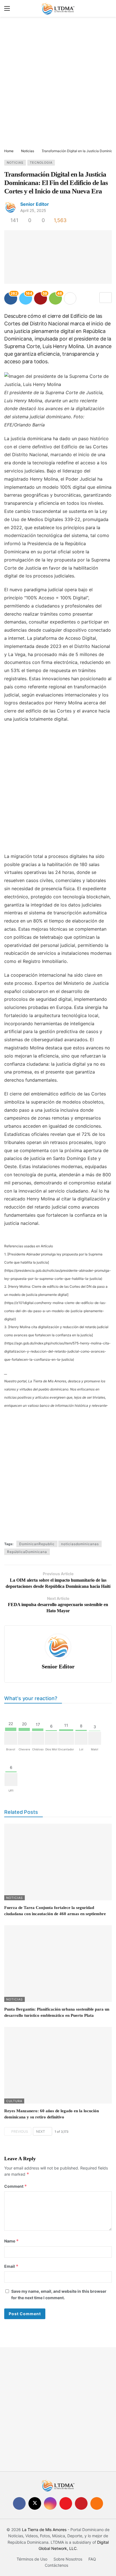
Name (12, 2241)
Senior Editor (35, 204)
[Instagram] (50, 2503)
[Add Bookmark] (106, 298)
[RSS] (97, 2503)
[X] (35, 2503)
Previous (20, 2131)
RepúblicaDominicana (27, 1552)
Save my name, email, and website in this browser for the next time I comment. (59, 2294)
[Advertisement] (58, 83)
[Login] (108, 8)
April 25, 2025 (33, 210)
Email (11, 2266)
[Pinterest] (81, 2503)
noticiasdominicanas (80, 1544)
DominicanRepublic (37, 1544)
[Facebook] (19, 2503)
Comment (16, 2186)
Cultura (14, 2101)
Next (41, 2131)
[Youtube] (66, 2503)
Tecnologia (41, 163)
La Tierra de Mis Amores (44, 2530)
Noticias (15, 163)
